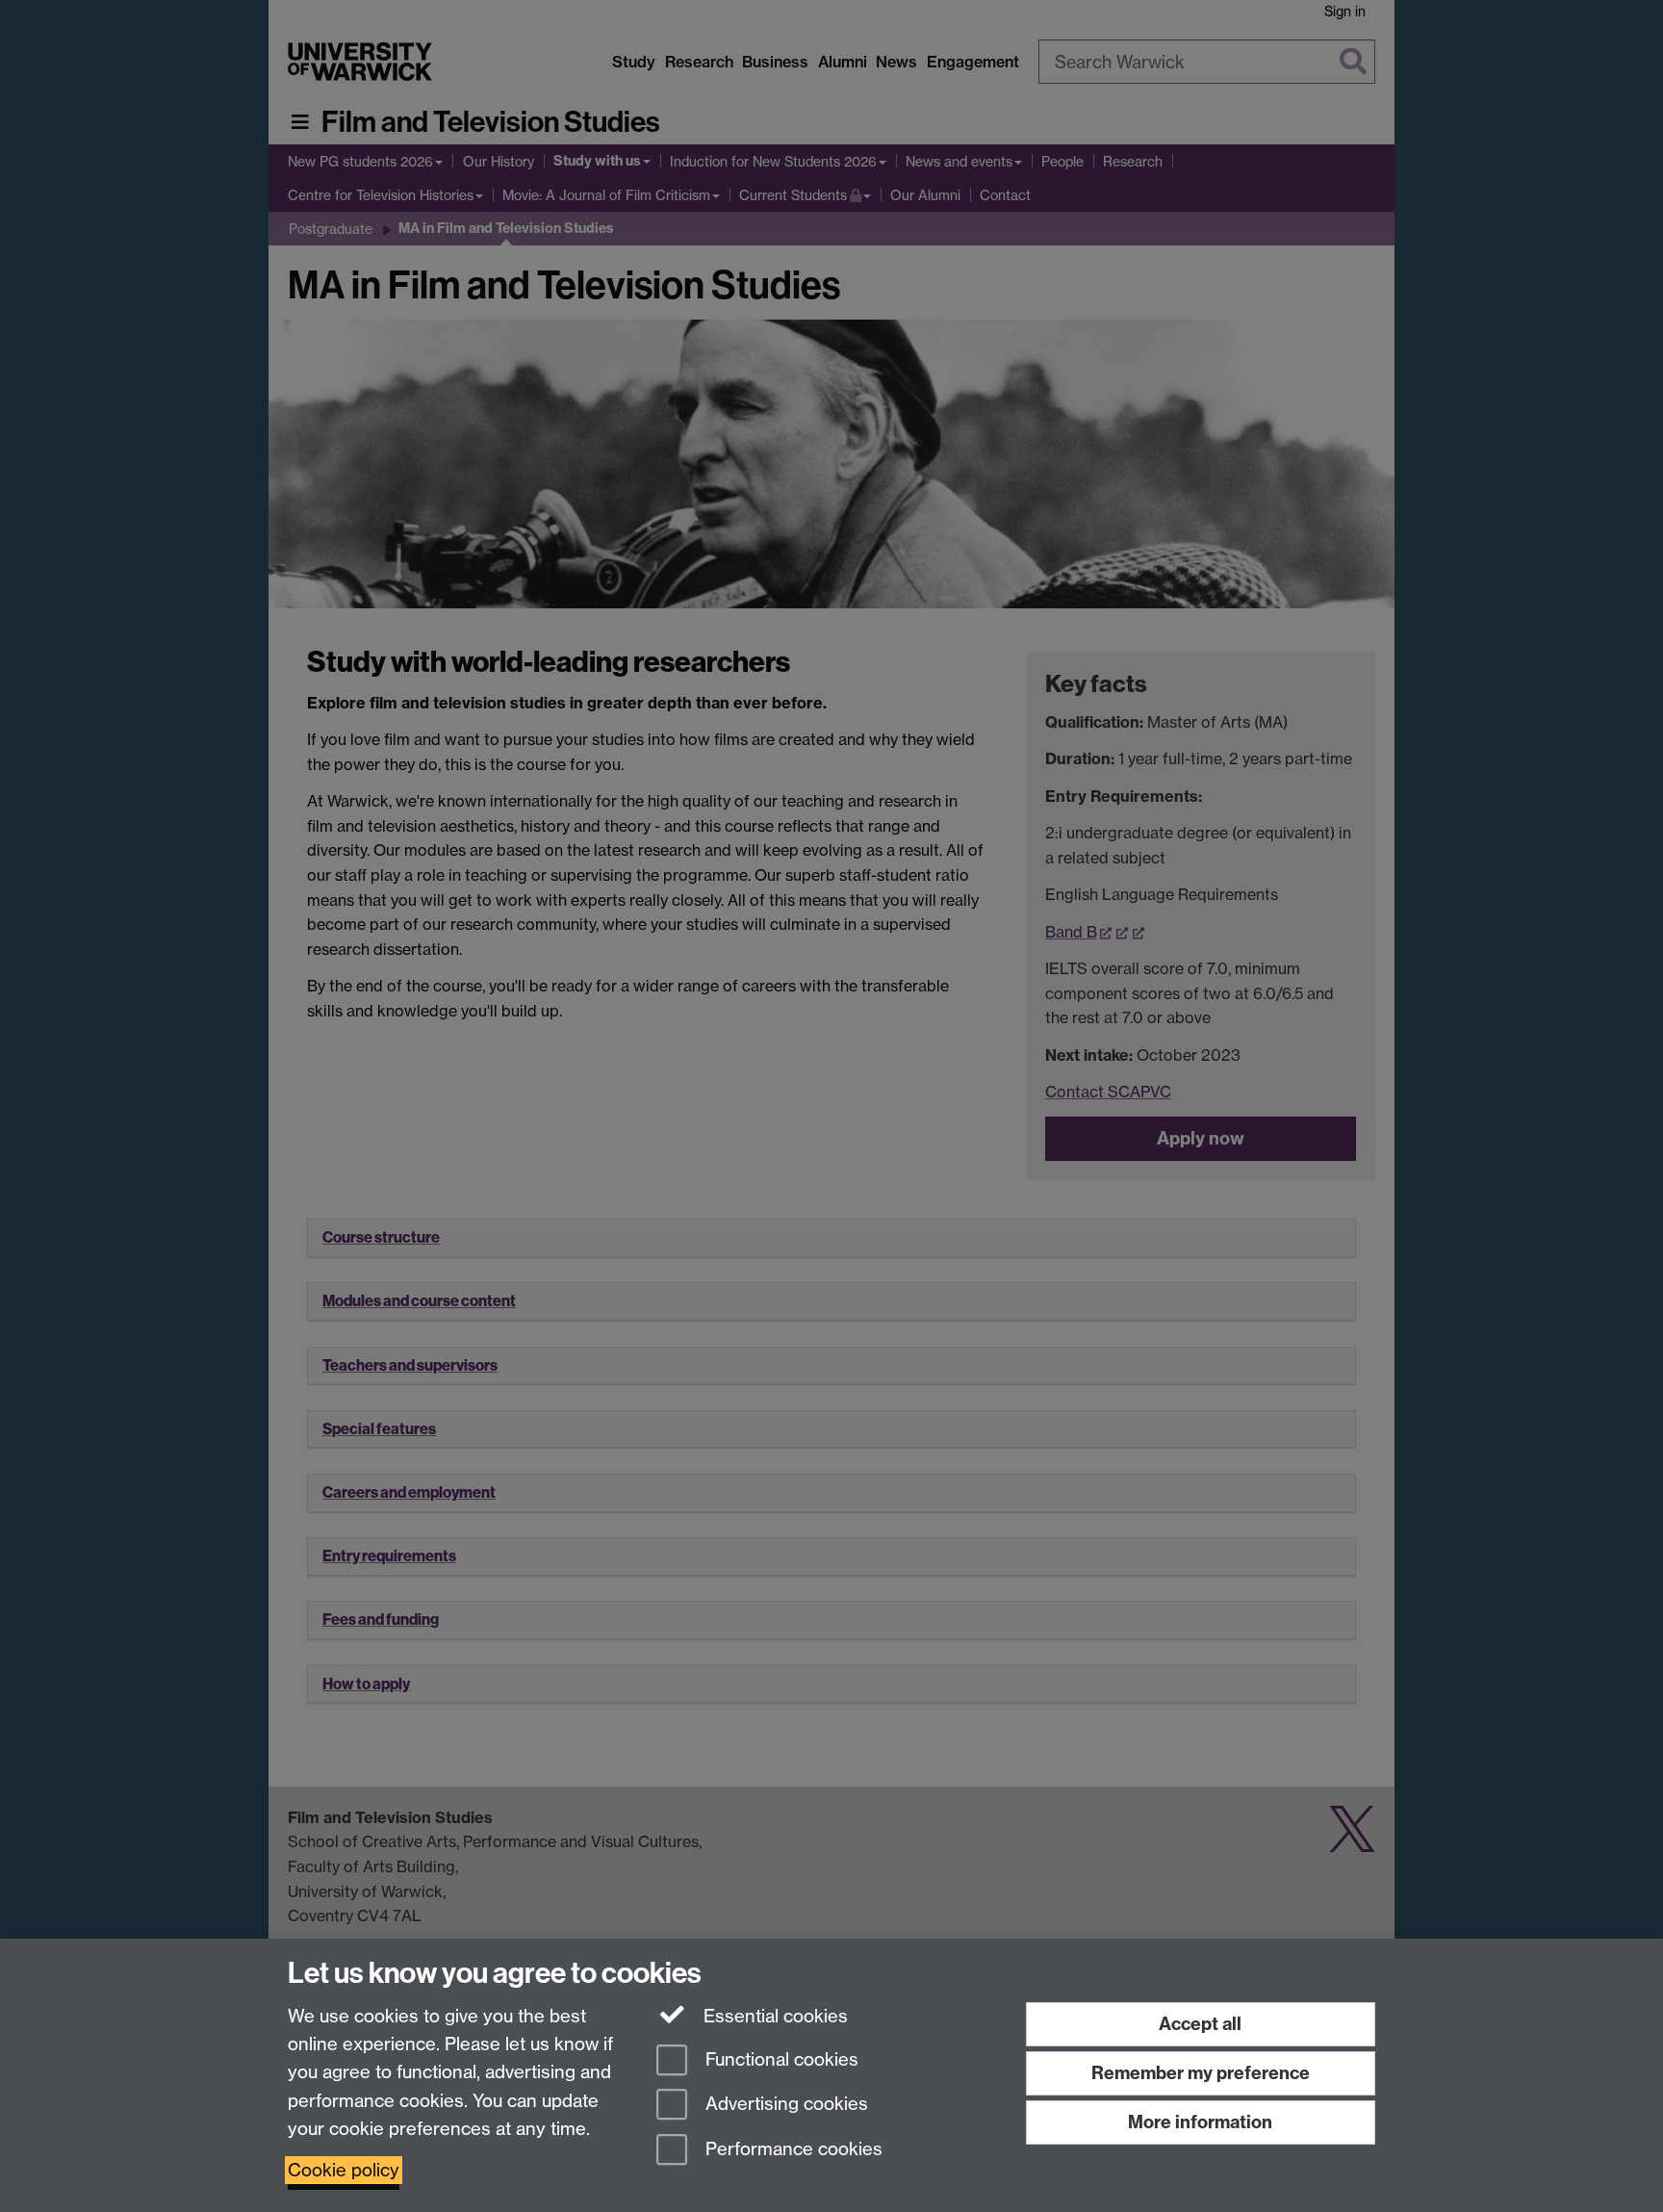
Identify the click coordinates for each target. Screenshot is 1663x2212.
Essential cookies (773, 2016)
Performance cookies (792, 2150)
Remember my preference (1201, 2073)
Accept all (1200, 2024)
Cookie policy (344, 2170)
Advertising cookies (784, 2105)
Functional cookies (780, 2059)
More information (1200, 2122)
